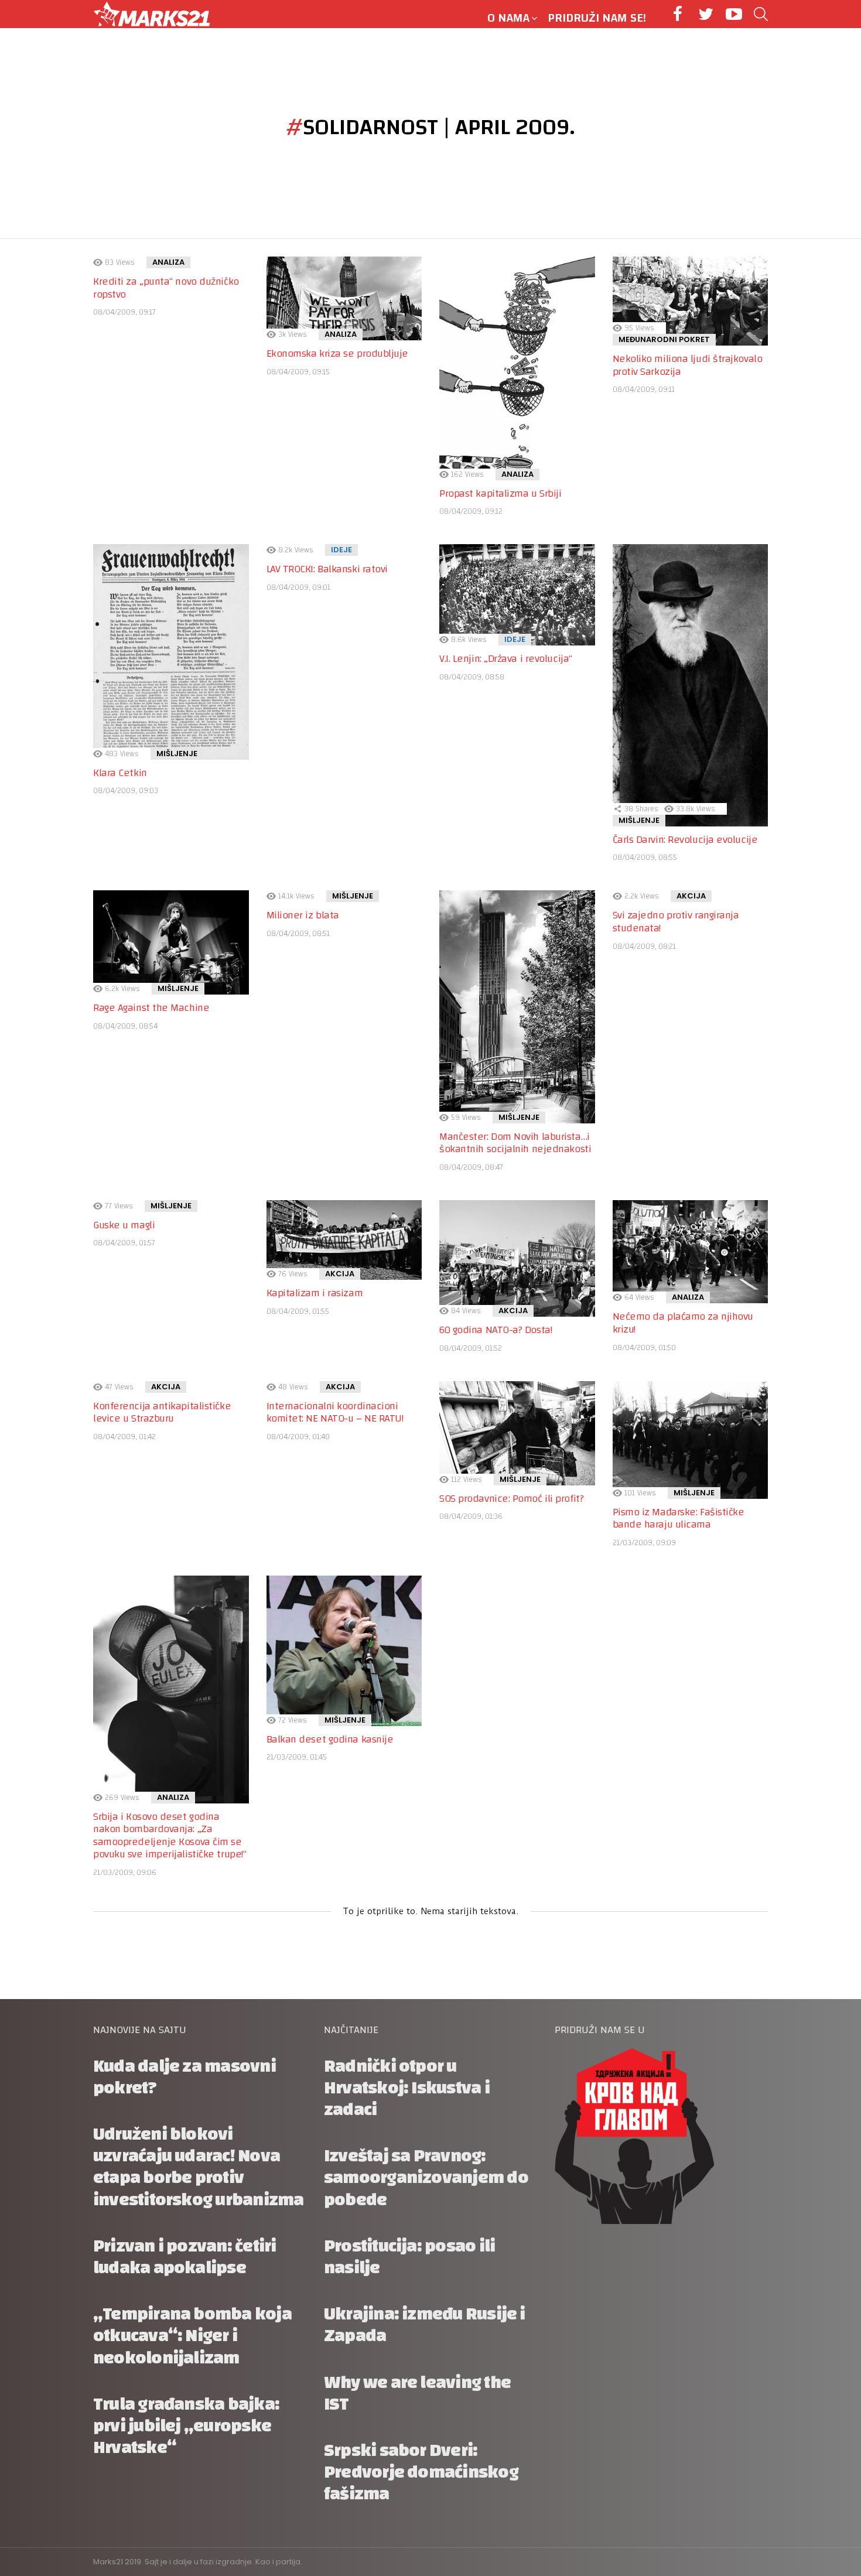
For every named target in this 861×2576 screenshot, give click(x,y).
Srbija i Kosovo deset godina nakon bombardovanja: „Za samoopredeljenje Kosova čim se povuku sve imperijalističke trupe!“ (170, 1836)
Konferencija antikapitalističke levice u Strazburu (162, 1412)
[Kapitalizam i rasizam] (344, 1240)
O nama (508, 18)
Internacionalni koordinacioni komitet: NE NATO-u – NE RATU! (335, 1412)
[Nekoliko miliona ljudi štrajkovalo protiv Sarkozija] (691, 301)
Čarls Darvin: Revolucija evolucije (685, 840)
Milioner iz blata (303, 915)
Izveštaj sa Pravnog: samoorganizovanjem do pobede (426, 2177)
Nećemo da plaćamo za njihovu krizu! (683, 1323)
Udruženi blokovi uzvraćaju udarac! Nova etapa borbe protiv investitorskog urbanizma (198, 2167)
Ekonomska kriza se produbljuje (338, 353)
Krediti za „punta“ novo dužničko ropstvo (166, 288)
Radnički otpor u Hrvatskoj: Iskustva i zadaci (407, 2088)
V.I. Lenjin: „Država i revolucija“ (506, 659)
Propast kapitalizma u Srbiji (500, 493)
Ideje (341, 550)
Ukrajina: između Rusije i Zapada (425, 2325)
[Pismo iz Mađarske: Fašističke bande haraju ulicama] (691, 1440)
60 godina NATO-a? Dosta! (496, 1330)
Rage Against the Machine (151, 1008)
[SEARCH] (761, 14)
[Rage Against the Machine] (171, 942)
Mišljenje (177, 754)
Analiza (168, 262)
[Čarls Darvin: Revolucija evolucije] (691, 685)
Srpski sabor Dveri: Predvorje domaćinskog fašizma (421, 2472)
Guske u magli (124, 1225)
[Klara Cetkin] (171, 652)
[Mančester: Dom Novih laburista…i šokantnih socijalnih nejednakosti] (517, 1007)
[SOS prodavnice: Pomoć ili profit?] (517, 1433)
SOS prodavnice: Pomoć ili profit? (511, 1499)
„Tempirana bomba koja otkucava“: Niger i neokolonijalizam (192, 2336)
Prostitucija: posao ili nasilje (409, 2257)
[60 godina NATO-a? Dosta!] (517, 1258)
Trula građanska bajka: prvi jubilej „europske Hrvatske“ (186, 2426)
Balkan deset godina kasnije (330, 1739)
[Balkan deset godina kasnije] (344, 1651)
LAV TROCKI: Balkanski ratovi (327, 569)
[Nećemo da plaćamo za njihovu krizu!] (691, 1252)
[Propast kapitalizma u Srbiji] (517, 368)
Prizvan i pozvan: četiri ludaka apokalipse (184, 2257)
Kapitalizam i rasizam (315, 1293)
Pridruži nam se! (597, 18)
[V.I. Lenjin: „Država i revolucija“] (517, 595)
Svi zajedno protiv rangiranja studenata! (676, 922)
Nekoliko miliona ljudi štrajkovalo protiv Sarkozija (688, 365)
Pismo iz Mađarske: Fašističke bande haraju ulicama (679, 1518)
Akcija (691, 896)
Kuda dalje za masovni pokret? (184, 2077)
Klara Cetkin (120, 773)
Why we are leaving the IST (417, 2393)
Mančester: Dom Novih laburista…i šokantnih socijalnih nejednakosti (515, 1143)
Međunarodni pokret (664, 339)
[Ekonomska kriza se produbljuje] (344, 298)
